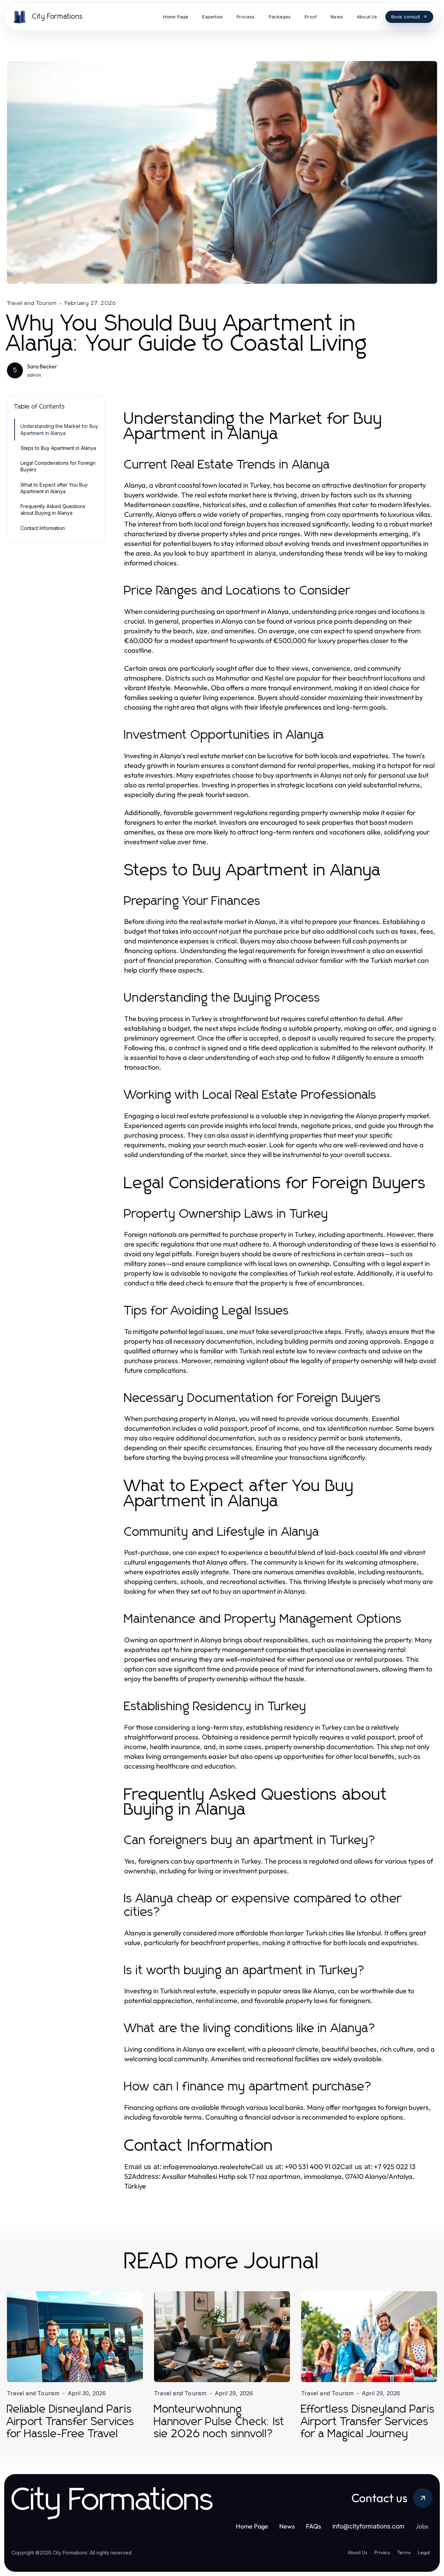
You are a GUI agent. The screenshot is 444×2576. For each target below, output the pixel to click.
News (287, 2526)
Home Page (252, 2526)
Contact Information (43, 528)
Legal (424, 2552)
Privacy (382, 2552)
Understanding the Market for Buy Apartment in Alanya (59, 429)
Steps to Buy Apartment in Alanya (58, 448)
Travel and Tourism (32, 303)
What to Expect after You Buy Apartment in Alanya (54, 488)
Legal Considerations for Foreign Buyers (58, 466)
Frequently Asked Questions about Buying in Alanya (53, 510)
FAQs (314, 2526)
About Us (357, 2552)
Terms (404, 2552)
